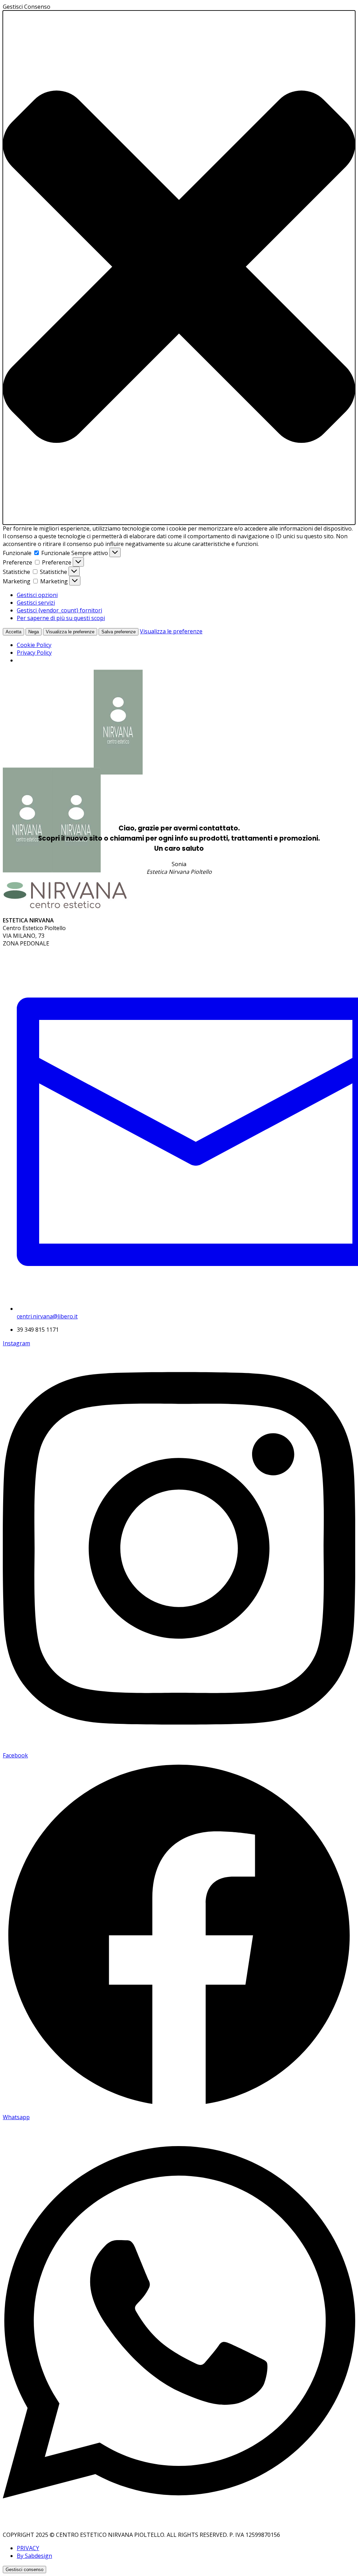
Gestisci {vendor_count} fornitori (59, 610)
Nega (34, 632)
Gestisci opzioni (37, 595)
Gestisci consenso (24, 2570)
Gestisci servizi (36, 603)
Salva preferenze (119, 632)
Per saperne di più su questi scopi (61, 618)
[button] (179, 268)
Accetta (13, 632)
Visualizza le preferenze (70, 632)
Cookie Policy (34, 645)
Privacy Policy (34, 653)
